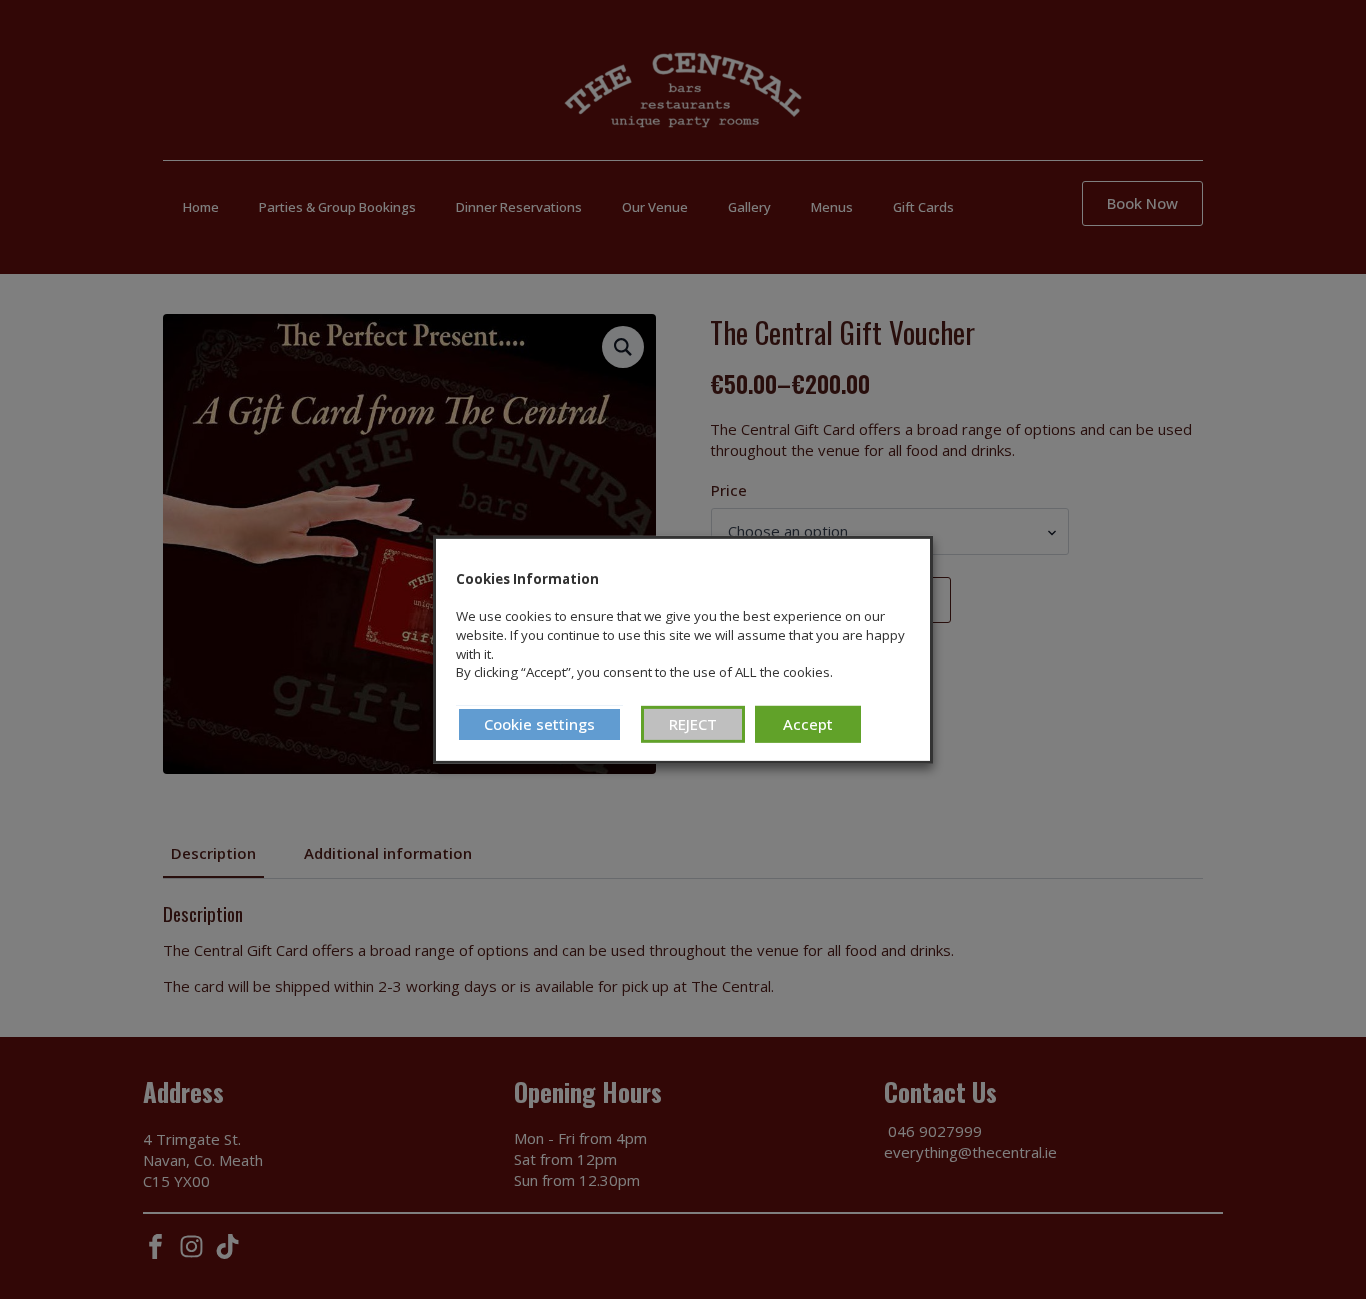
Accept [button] (808, 724)
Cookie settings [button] (539, 724)
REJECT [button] (693, 724)
